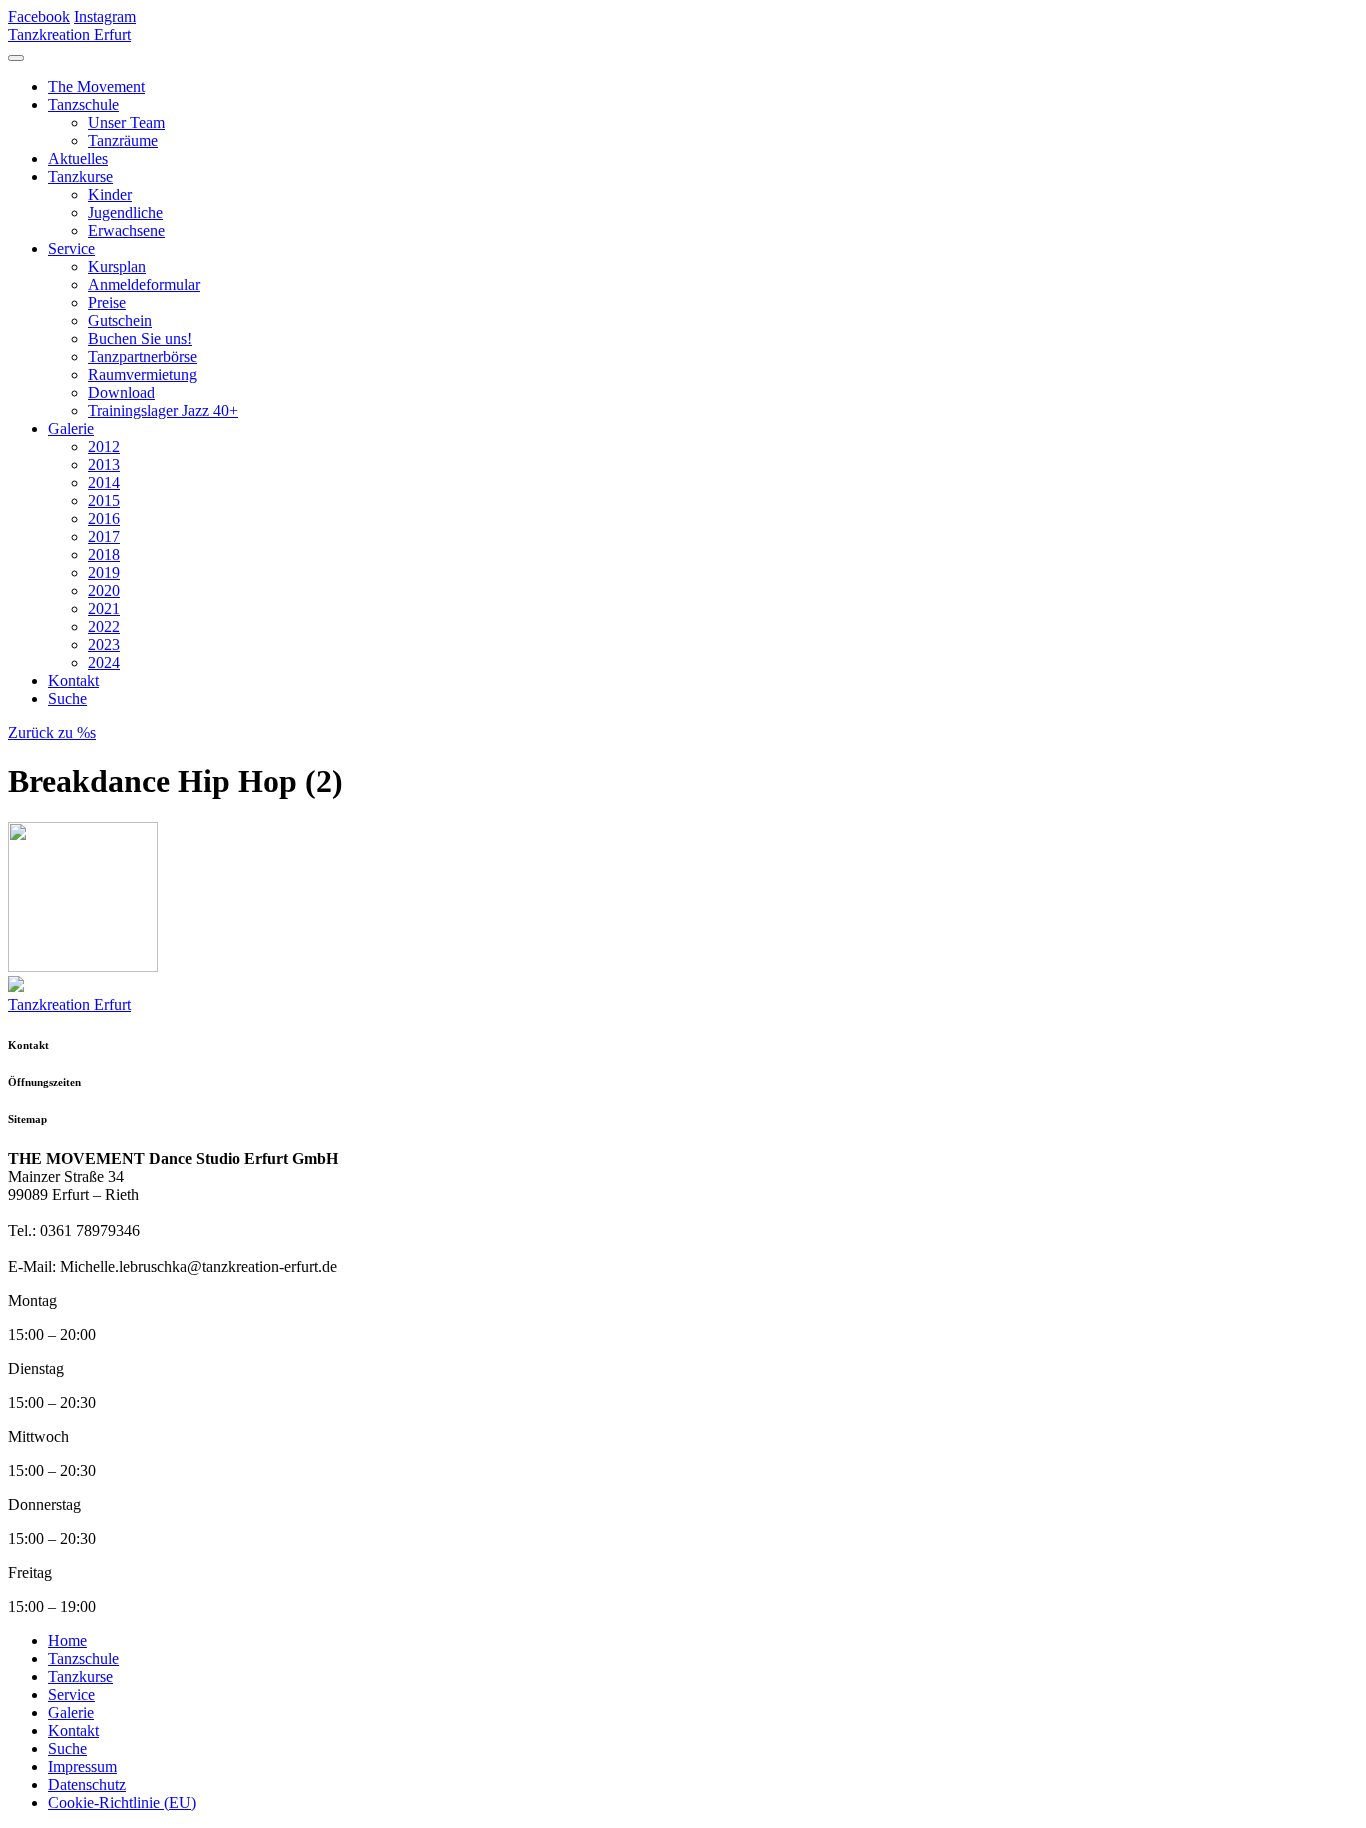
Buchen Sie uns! (140, 338)
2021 (104, 608)
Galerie (71, 428)
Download (121, 392)
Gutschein (120, 320)
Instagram (105, 16)
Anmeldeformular (144, 284)
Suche (67, 698)
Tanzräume (123, 140)
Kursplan (117, 266)
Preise (107, 302)
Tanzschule (83, 104)
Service (71, 248)
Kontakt (73, 680)
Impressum (82, 1766)
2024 (104, 662)
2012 (104, 446)
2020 (104, 590)
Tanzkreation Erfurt (69, 34)
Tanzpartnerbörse (142, 356)
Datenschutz (87, 1784)
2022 (104, 626)
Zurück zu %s (52, 732)
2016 (104, 518)
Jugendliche (125, 212)
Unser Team (126, 122)
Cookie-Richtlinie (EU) (122, 1802)
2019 (104, 572)
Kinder (110, 194)
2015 (104, 500)
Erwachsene (126, 230)
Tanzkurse (80, 176)
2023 (104, 644)
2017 (104, 536)
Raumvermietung (142, 374)
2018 (104, 554)
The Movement (96, 86)
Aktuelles (78, 158)
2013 (104, 464)
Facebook (39, 16)
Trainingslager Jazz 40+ (163, 410)
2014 (104, 482)
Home (67, 1640)
